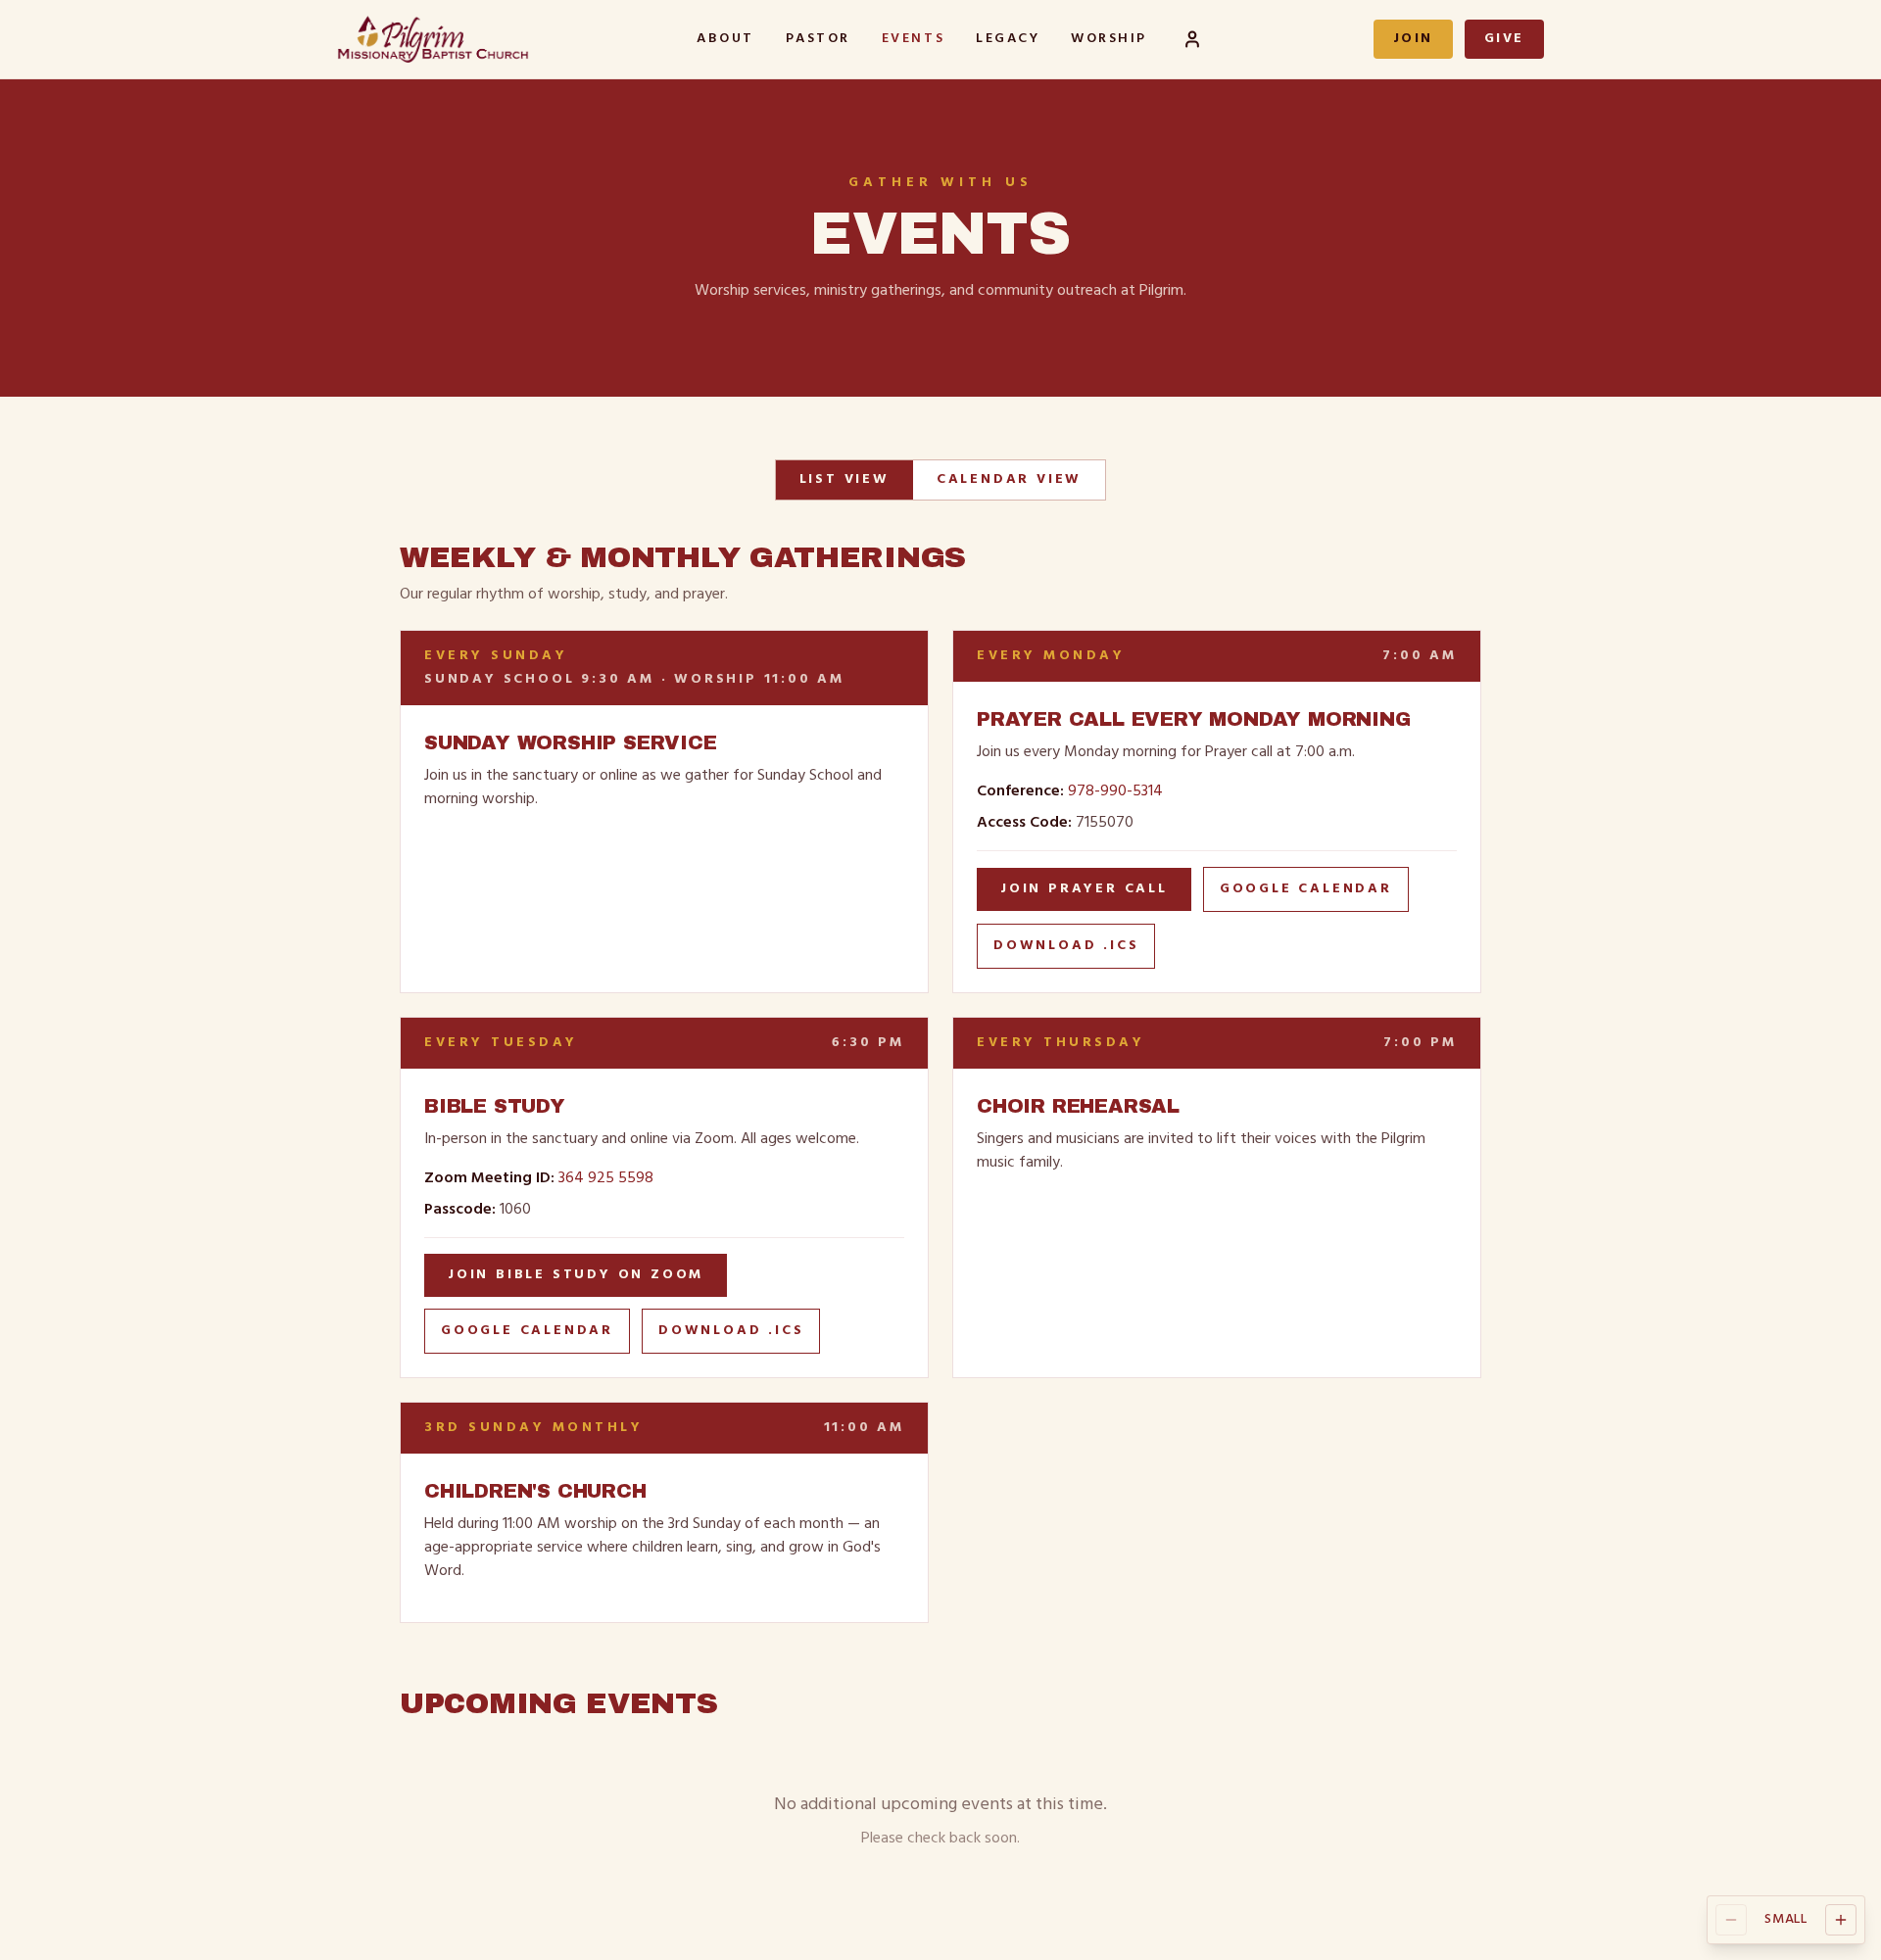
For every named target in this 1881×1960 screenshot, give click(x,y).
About (725, 39)
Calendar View (1009, 479)
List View (844, 479)
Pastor (818, 39)
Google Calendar (1306, 889)
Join (1413, 39)
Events (913, 39)
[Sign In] (1192, 39)
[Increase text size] (1841, 1920)
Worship (1109, 39)
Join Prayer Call (1084, 889)
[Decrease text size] (1731, 1920)
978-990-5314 (1115, 791)
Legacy (1008, 39)
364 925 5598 (606, 1178)
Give (1504, 39)
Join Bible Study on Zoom (576, 1275)
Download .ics (1066, 946)
